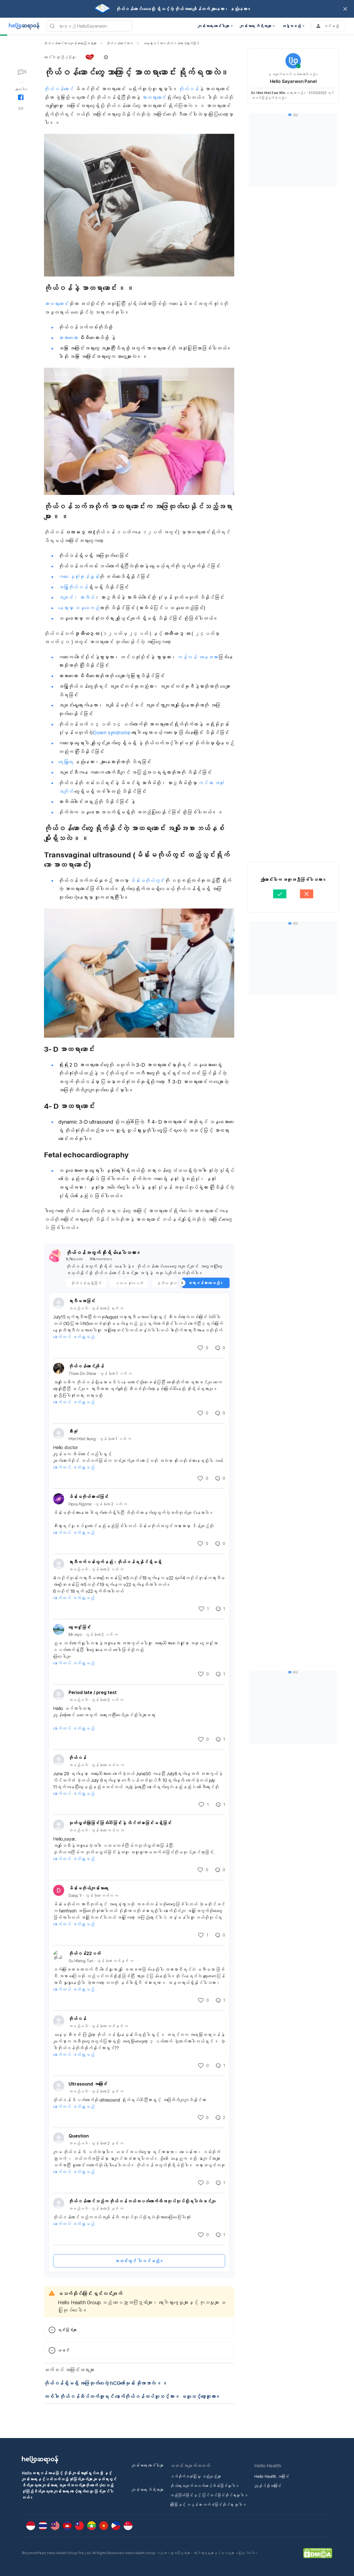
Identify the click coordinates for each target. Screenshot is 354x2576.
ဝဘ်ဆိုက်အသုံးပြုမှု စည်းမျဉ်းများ (196, 2476)
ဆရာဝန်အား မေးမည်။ (206, 1283)
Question (79, 2136)
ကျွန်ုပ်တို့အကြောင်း (268, 2486)
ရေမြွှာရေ (66, 762)
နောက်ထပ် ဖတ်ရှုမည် (74, 1337)
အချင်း (66, 597)
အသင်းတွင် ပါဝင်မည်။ (139, 2261)
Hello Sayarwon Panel (293, 81)
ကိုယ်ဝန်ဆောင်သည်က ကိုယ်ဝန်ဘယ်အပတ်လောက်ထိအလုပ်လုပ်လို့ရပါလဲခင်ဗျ (142, 2201)
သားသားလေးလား (68, 338)
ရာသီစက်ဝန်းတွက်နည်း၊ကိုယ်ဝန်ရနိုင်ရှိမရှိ (115, 1562)
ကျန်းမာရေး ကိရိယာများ (148, 2490)
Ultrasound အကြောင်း (88, 2084)
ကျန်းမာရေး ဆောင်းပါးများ (148, 2465)
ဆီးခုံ (73, 1431)
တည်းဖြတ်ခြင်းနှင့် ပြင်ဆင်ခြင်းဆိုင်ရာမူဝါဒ (209, 2495)
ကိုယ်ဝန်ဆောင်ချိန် (86, 1366)
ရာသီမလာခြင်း (82, 1301)
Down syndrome (112, 733)
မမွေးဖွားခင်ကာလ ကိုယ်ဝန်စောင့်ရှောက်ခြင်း (171, 43)
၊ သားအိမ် (84, 597)
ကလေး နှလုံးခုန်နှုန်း (79, 577)
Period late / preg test (93, 1692)
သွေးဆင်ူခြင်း (80, 1627)
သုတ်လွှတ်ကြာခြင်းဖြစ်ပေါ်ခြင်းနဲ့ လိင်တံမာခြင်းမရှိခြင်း (120, 1823)
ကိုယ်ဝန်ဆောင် (59, 89)
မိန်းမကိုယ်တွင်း (147, 880)
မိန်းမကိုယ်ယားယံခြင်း (88, 1497)
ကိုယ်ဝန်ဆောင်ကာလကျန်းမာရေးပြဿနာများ (70, 43)
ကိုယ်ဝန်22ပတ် (85, 1953)
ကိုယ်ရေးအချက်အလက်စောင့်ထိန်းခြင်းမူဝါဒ (205, 2486)
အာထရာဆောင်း (154, 97)
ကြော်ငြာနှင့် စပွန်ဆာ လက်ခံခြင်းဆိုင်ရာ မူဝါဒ (208, 2505)
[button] (76, 57)
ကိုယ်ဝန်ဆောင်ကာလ (120, 43)
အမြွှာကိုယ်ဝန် (73, 587)
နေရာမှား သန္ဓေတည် (79, 608)
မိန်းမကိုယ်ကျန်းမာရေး (88, 1888)
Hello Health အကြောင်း (272, 2476)
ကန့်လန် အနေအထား (197, 657)
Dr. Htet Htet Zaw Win (268, 93)
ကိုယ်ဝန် (188, 89)
